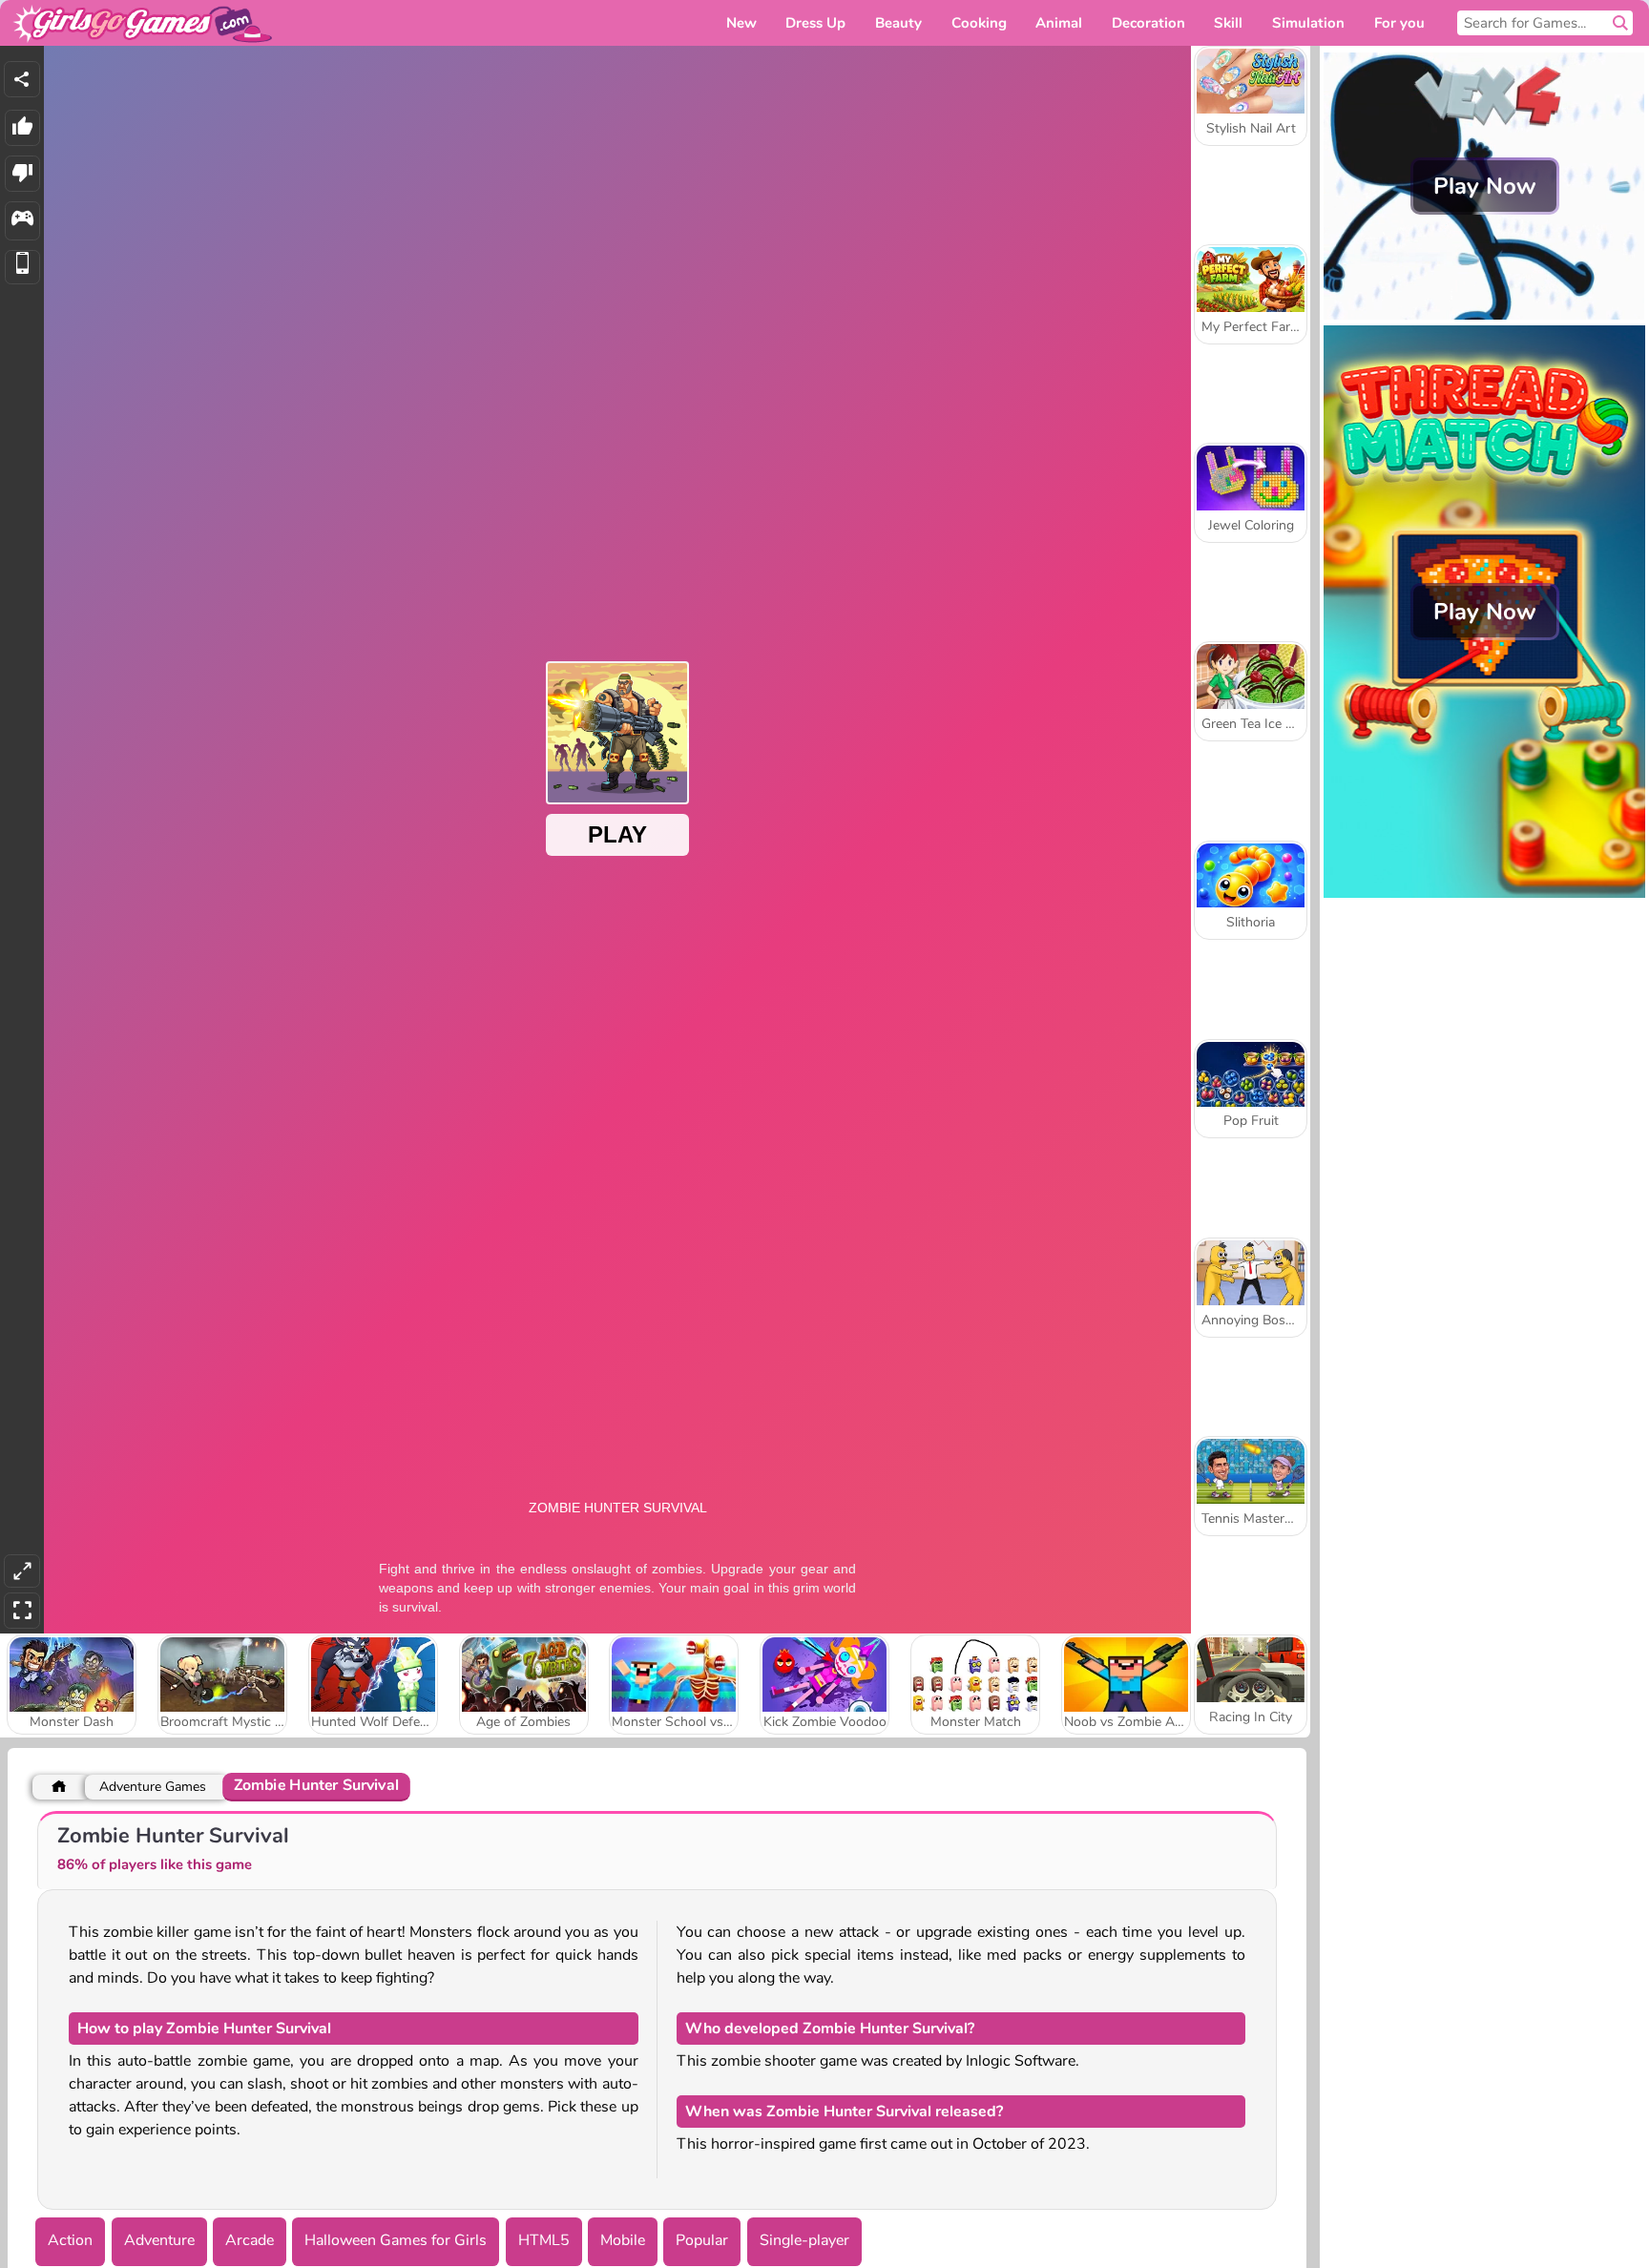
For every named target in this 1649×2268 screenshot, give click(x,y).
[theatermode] (22, 1571)
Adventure (159, 2240)
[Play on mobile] (22, 268)
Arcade (250, 2240)
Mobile (623, 2240)
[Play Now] (1484, 315)
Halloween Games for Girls (396, 2240)
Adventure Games (153, 1787)
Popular (702, 2240)
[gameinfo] (22, 221)
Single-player (804, 2240)
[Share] (22, 79)
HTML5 (544, 2240)
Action (70, 2240)
